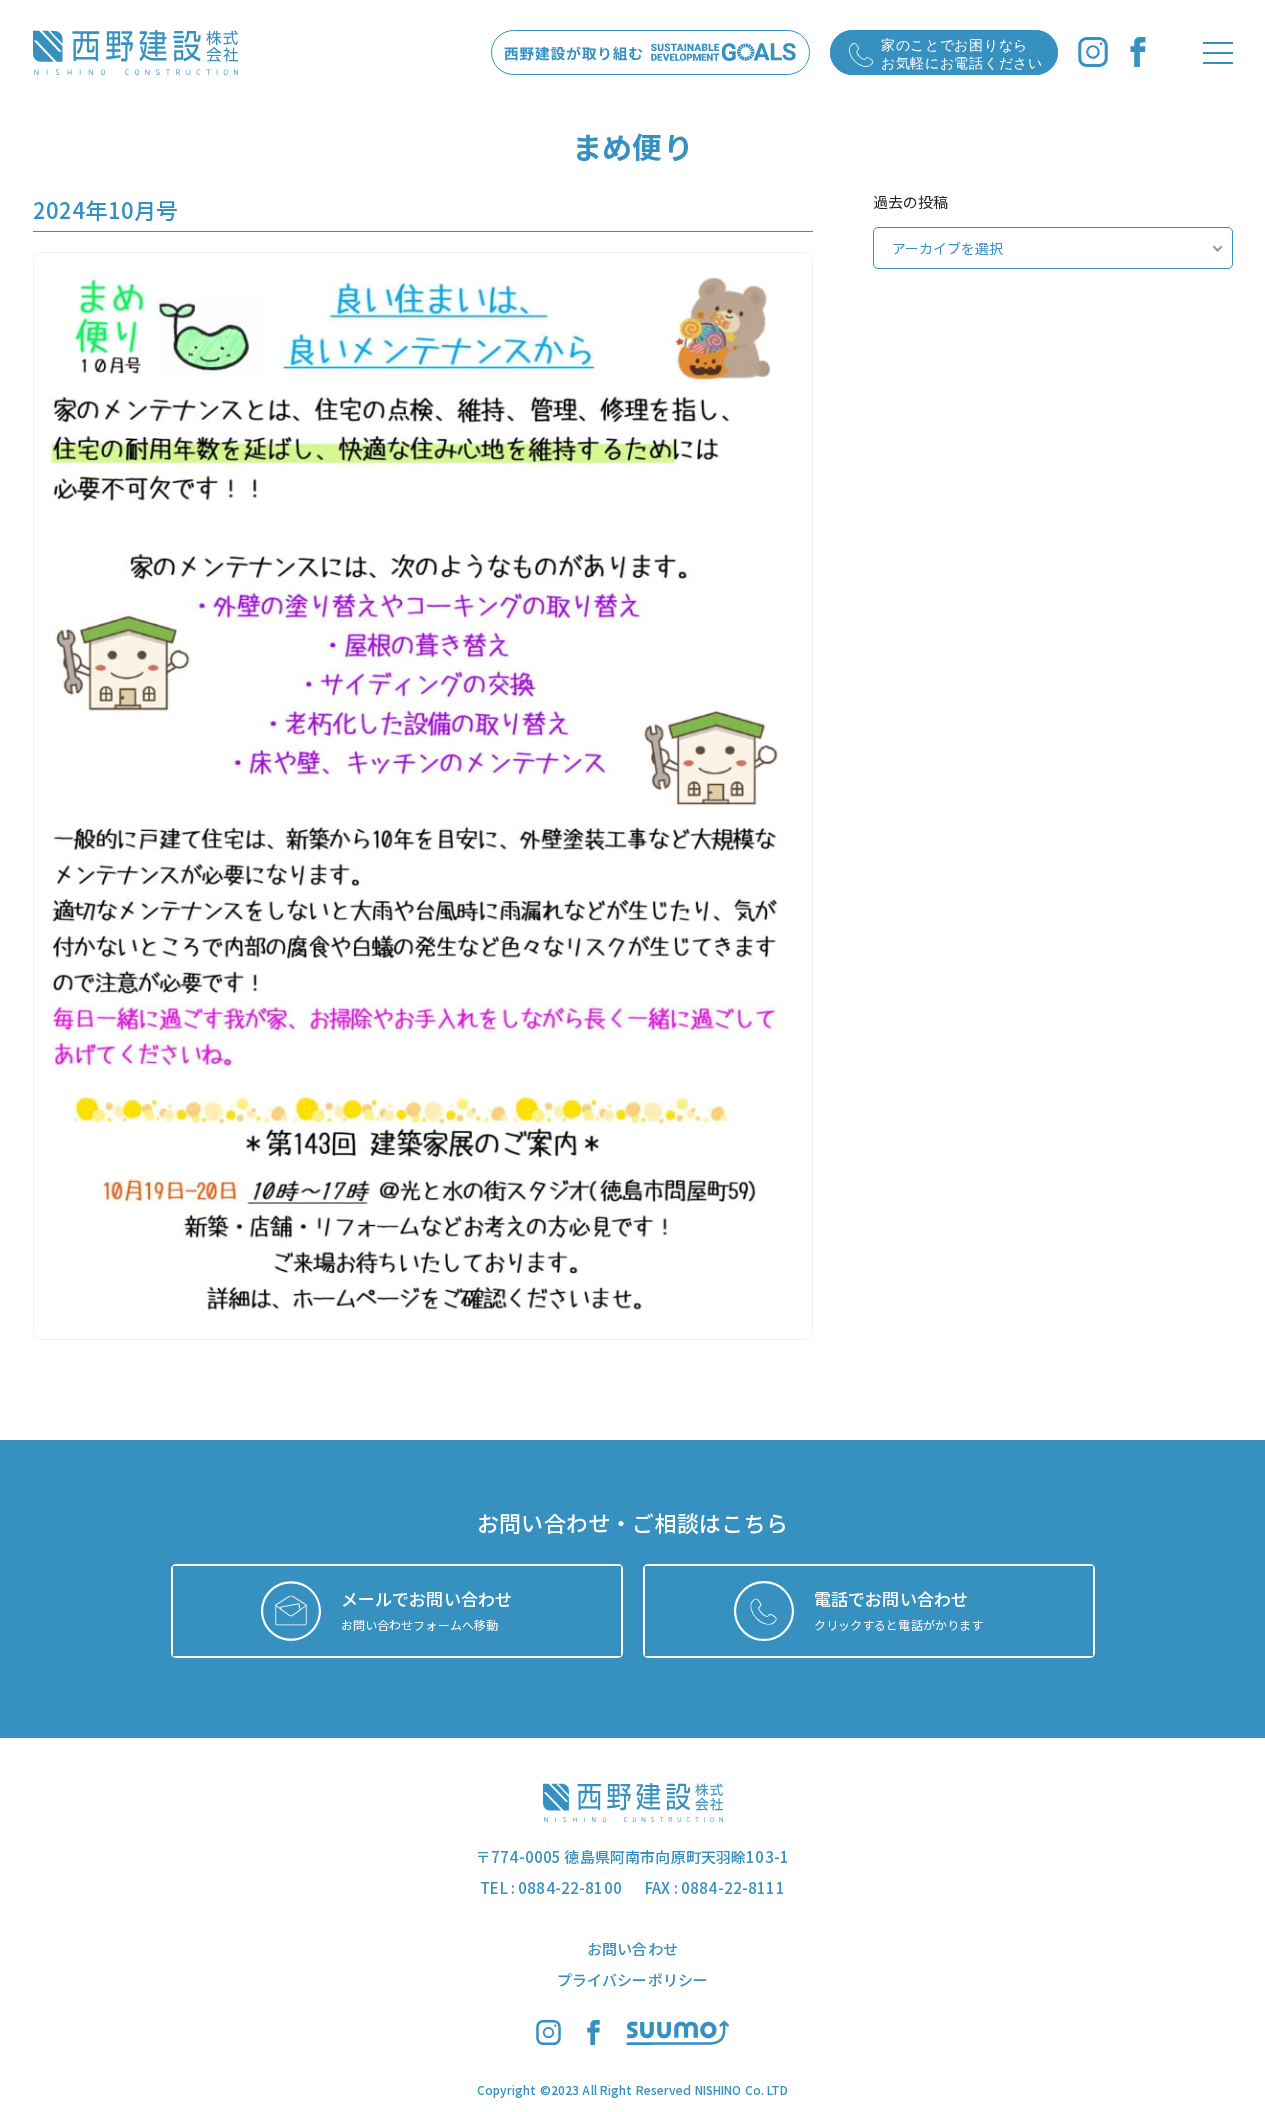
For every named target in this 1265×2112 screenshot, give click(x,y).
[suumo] (677, 2038)
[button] (423, 796)
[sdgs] (650, 52)
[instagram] (1093, 52)
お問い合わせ (632, 1948)
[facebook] (1138, 52)
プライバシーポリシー (633, 1979)
